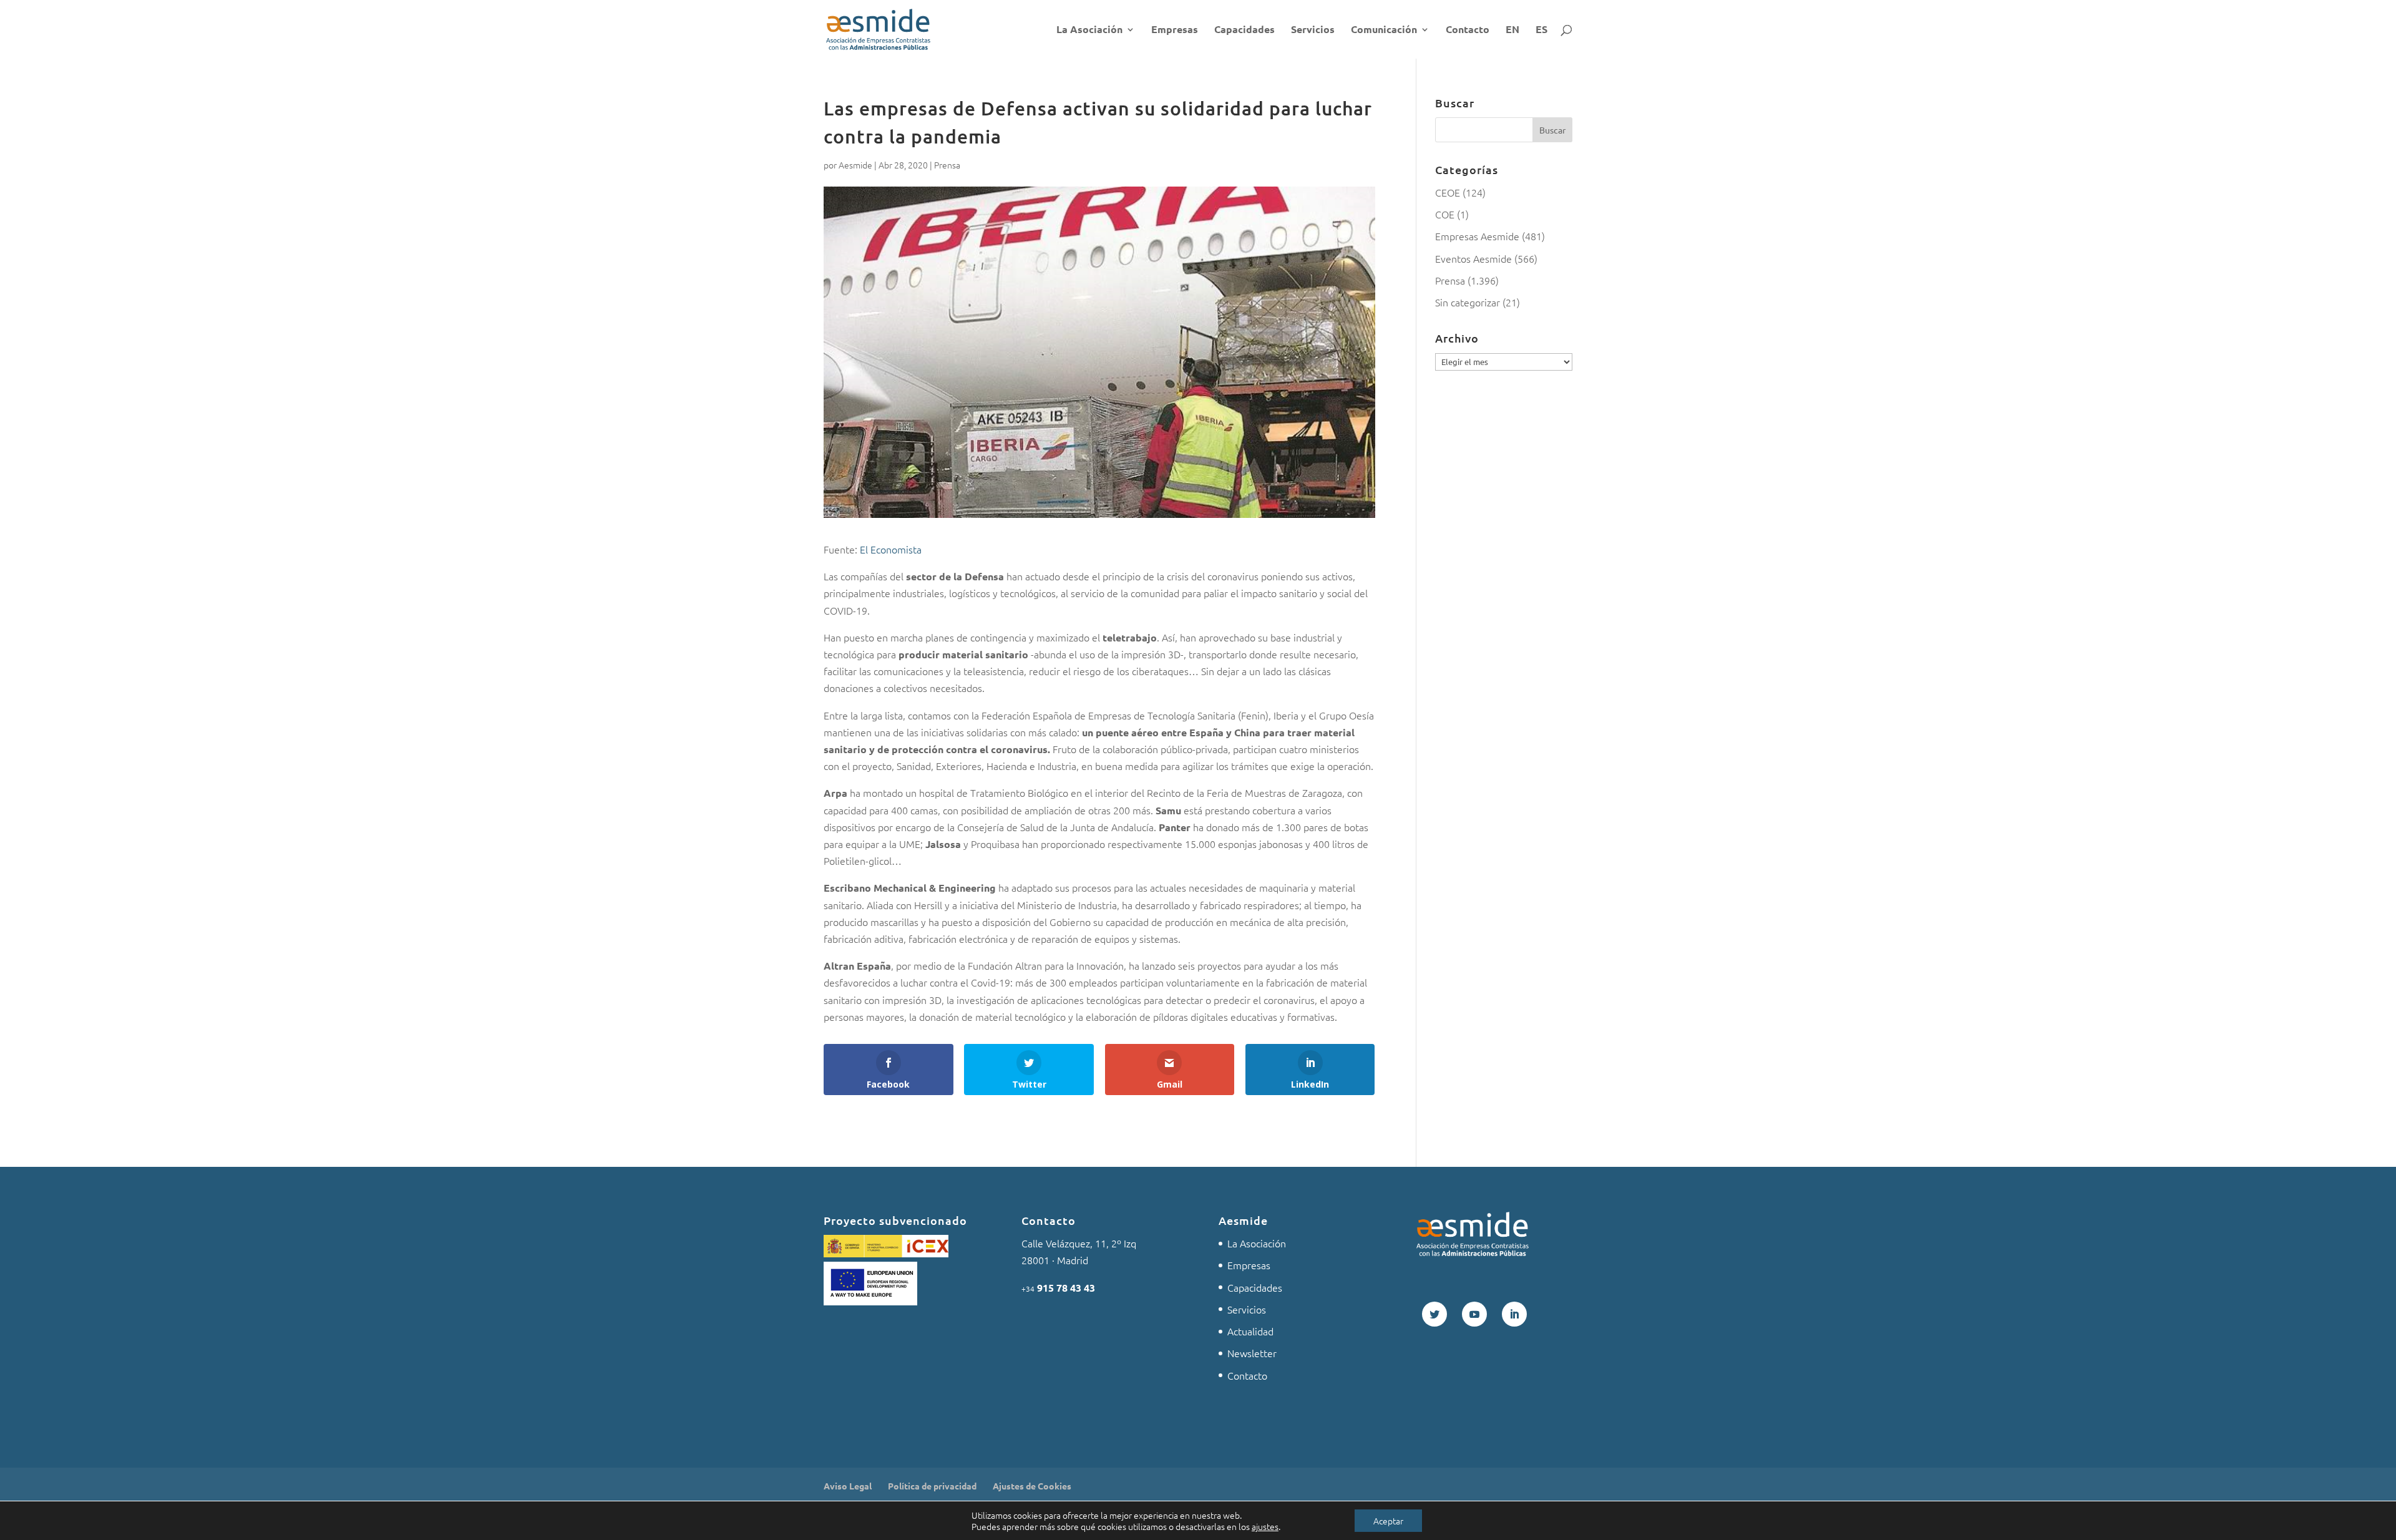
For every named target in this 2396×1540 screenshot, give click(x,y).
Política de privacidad (932, 1486)
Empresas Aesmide (1477, 236)
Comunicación (1384, 30)
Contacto (1468, 30)
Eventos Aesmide (1473, 258)
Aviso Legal (848, 1486)
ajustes (1265, 1526)
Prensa (947, 165)
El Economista (891, 549)
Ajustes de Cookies (1032, 1486)
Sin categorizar (1468, 302)
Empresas (1175, 30)
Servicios (1313, 30)
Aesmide (855, 165)
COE (1445, 214)
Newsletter (1252, 1353)
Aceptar (1388, 1521)
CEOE (1448, 192)
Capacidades (1244, 30)
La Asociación (1089, 30)
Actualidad (1250, 1331)
